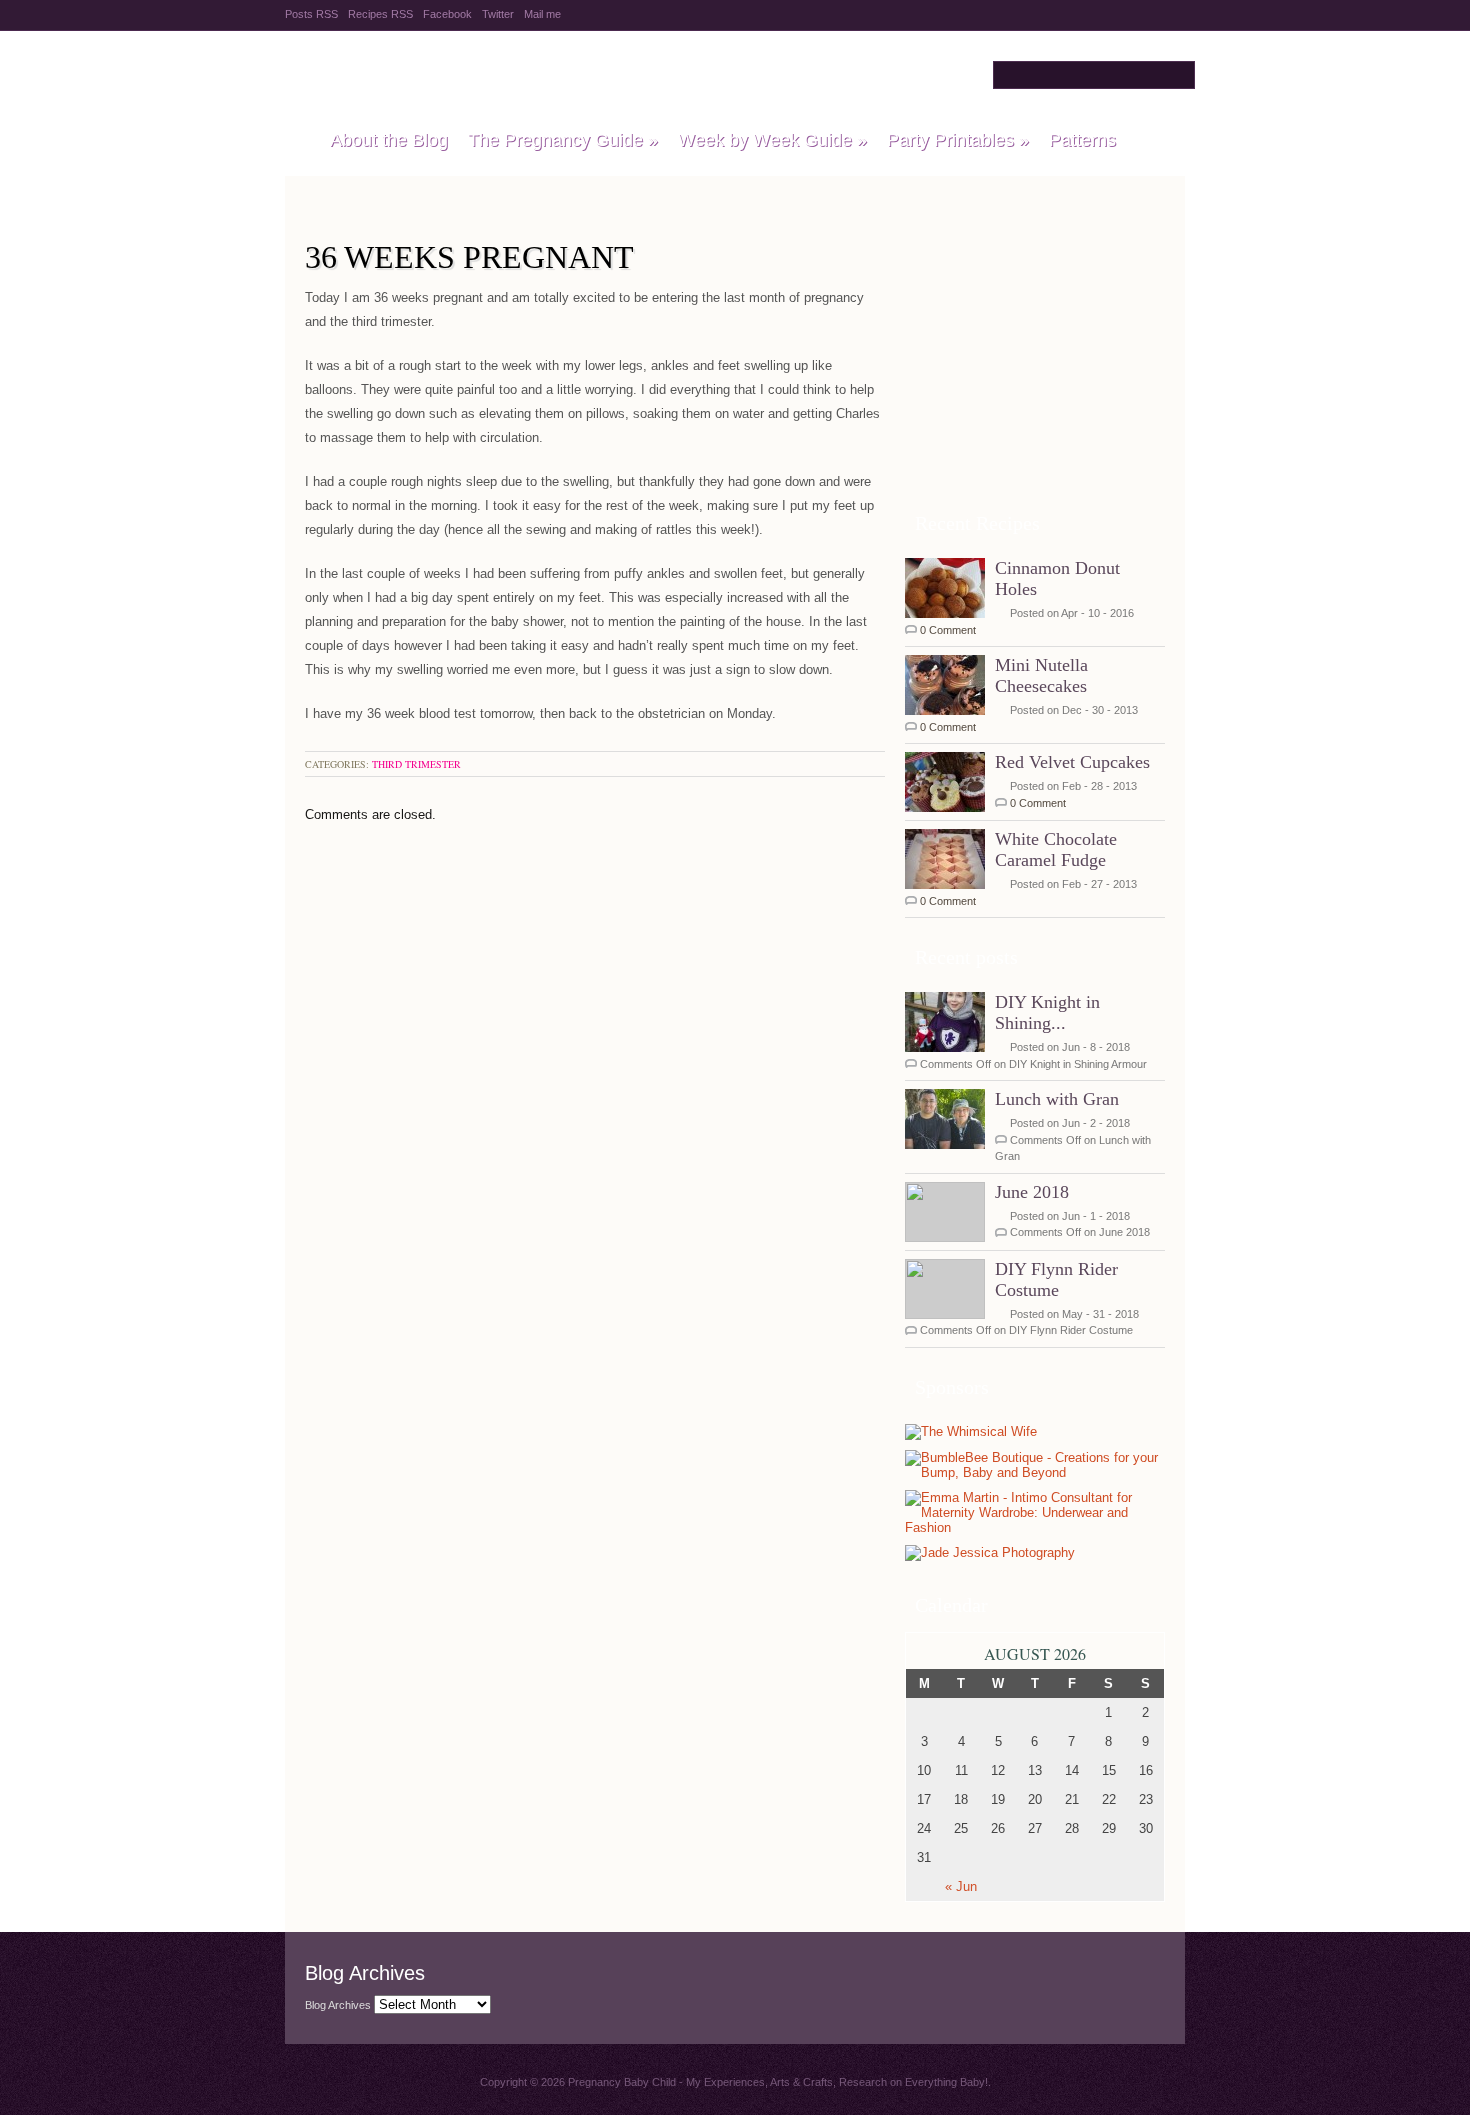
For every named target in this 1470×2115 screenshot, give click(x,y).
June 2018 (1032, 1192)
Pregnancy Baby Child (536, 75)
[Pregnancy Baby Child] (297, 141)
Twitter (498, 14)
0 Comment (948, 630)
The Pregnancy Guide (563, 140)
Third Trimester (416, 764)
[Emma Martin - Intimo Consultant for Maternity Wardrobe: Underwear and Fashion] (1030, 1527)
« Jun (961, 1886)
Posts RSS (311, 14)
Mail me (542, 14)
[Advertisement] (1035, 369)
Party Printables (958, 140)
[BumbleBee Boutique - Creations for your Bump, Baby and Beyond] (1035, 1472)
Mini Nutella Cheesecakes (1041, 675)
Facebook (447, 14)
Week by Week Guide (772, 140)
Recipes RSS (380, 14)
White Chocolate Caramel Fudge (1056, 849)
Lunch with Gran (1057, 1099)
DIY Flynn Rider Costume (1056, 1279)
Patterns (1082, 140)
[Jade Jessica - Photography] (990, 1553)
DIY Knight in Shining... (1047, 1012)
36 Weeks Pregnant (469, 257)
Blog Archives (338, 2005)
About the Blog (389, 140)
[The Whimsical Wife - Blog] (971, 1432)
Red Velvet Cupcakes (1072, 762)
